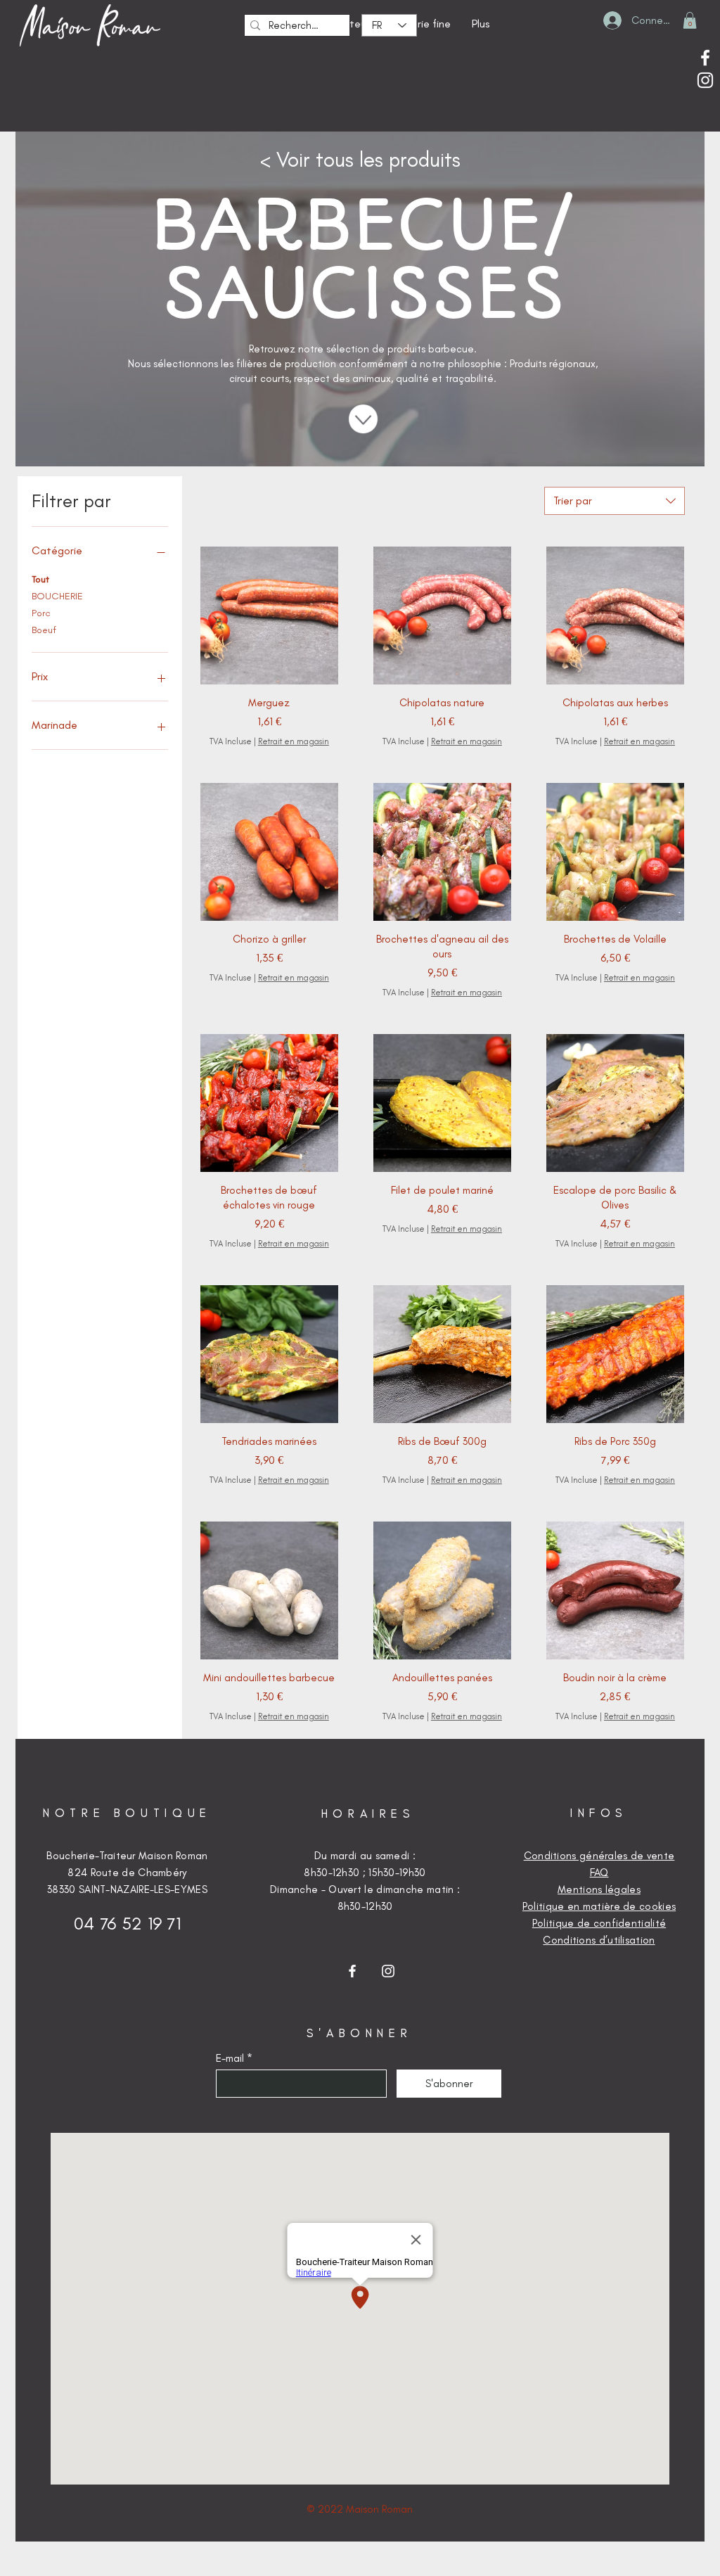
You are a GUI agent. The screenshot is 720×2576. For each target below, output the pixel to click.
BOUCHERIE (57, 596)
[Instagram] (705, 80)
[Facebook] (705, 58)
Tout (40, 579)
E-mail (230, 2059)
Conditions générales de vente (599, 1856)
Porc (41, 613)
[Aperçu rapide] (269, 616)
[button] (690, 20)
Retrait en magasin (294, 741)
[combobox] (615, 501)
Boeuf (44, 630)
